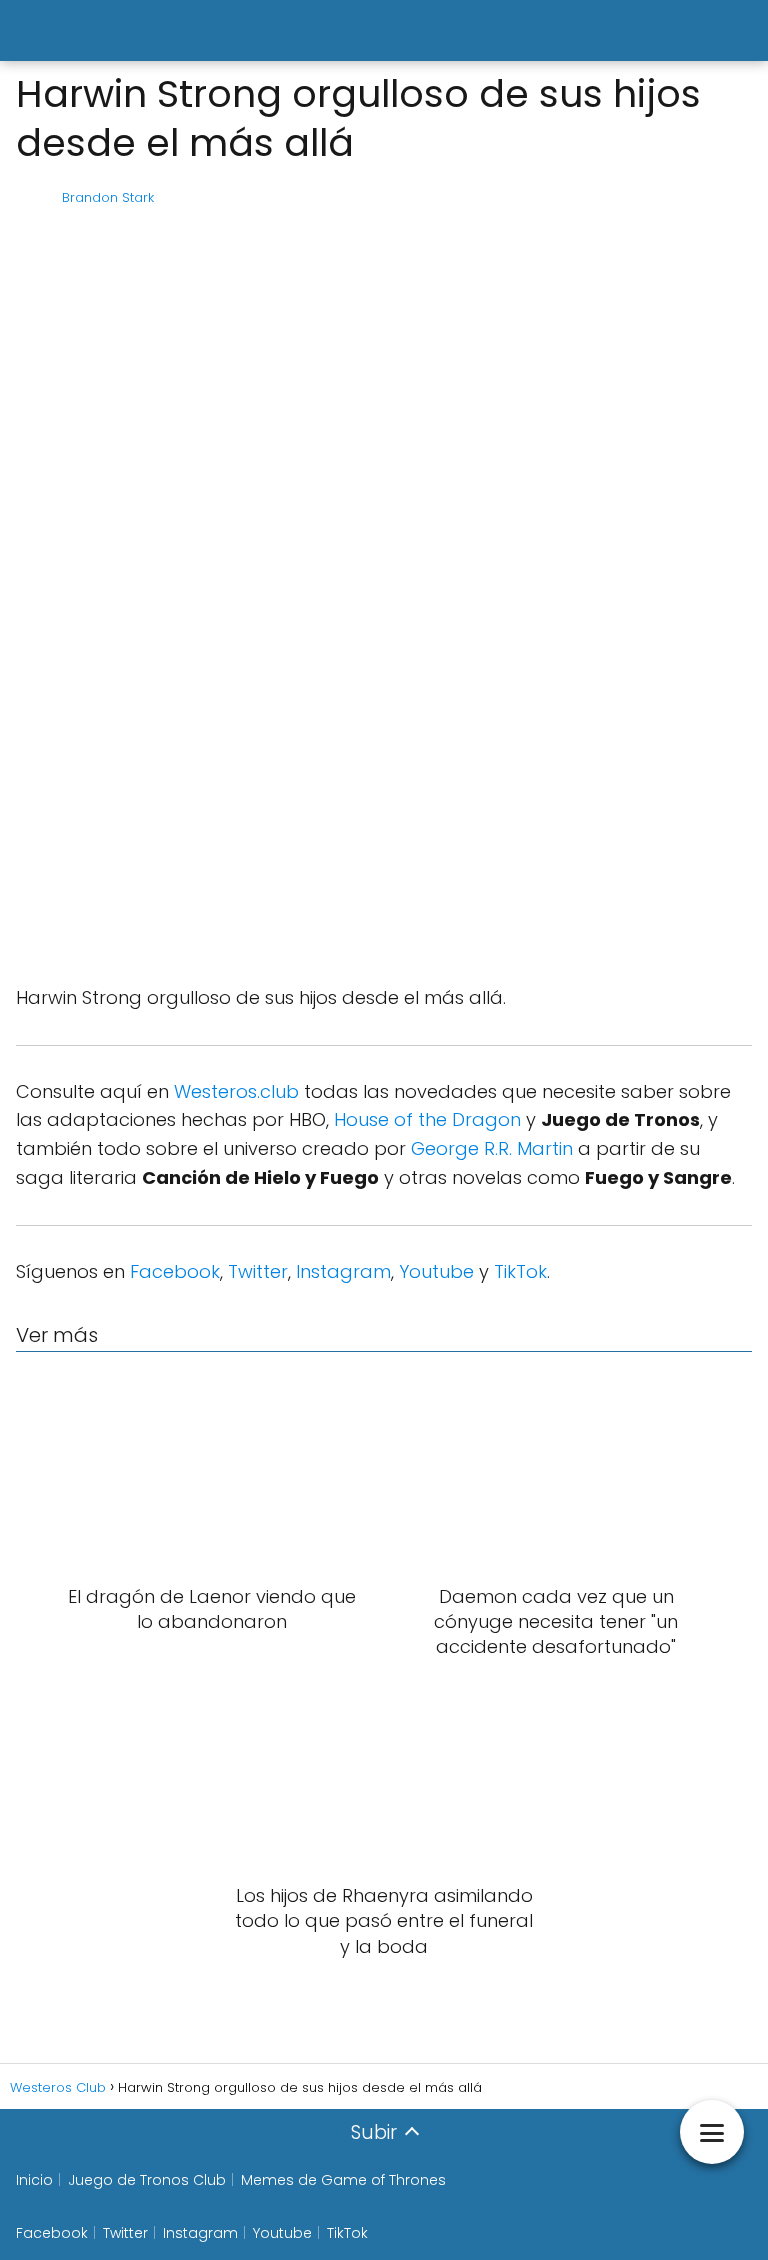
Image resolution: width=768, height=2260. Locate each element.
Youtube (436, 1271)
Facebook (175, 1271)
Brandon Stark (108, 197)
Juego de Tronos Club (147, 2180)
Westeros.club (236, 1091)
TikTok (520, 1271)
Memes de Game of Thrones (343, 2180)
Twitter (258, 1271)
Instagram (343, 1271)
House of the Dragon (427, 1119)
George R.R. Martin (492, 1148)
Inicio (34, 2180)
